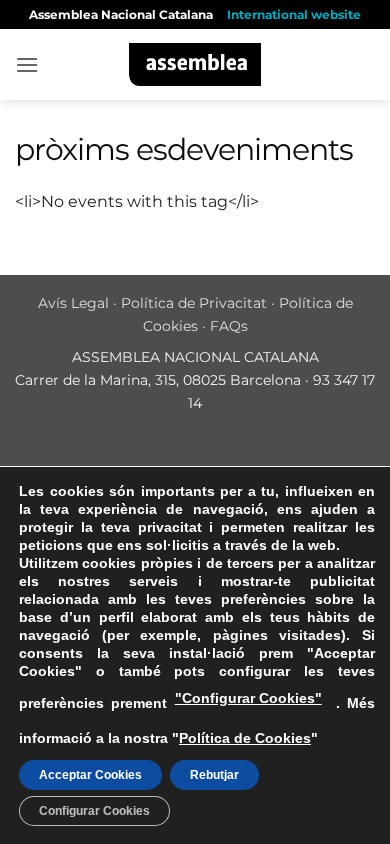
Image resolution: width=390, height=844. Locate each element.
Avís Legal (73, 303)
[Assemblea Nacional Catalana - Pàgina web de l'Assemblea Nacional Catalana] (195, 64)
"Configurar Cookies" (248, 698)
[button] (27, 64)
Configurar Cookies (94, 811)
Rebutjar (214, 775)
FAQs (229, 326)
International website (294, 14)
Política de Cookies (245, 738)
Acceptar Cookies (90, 775)
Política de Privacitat (194, 303)
